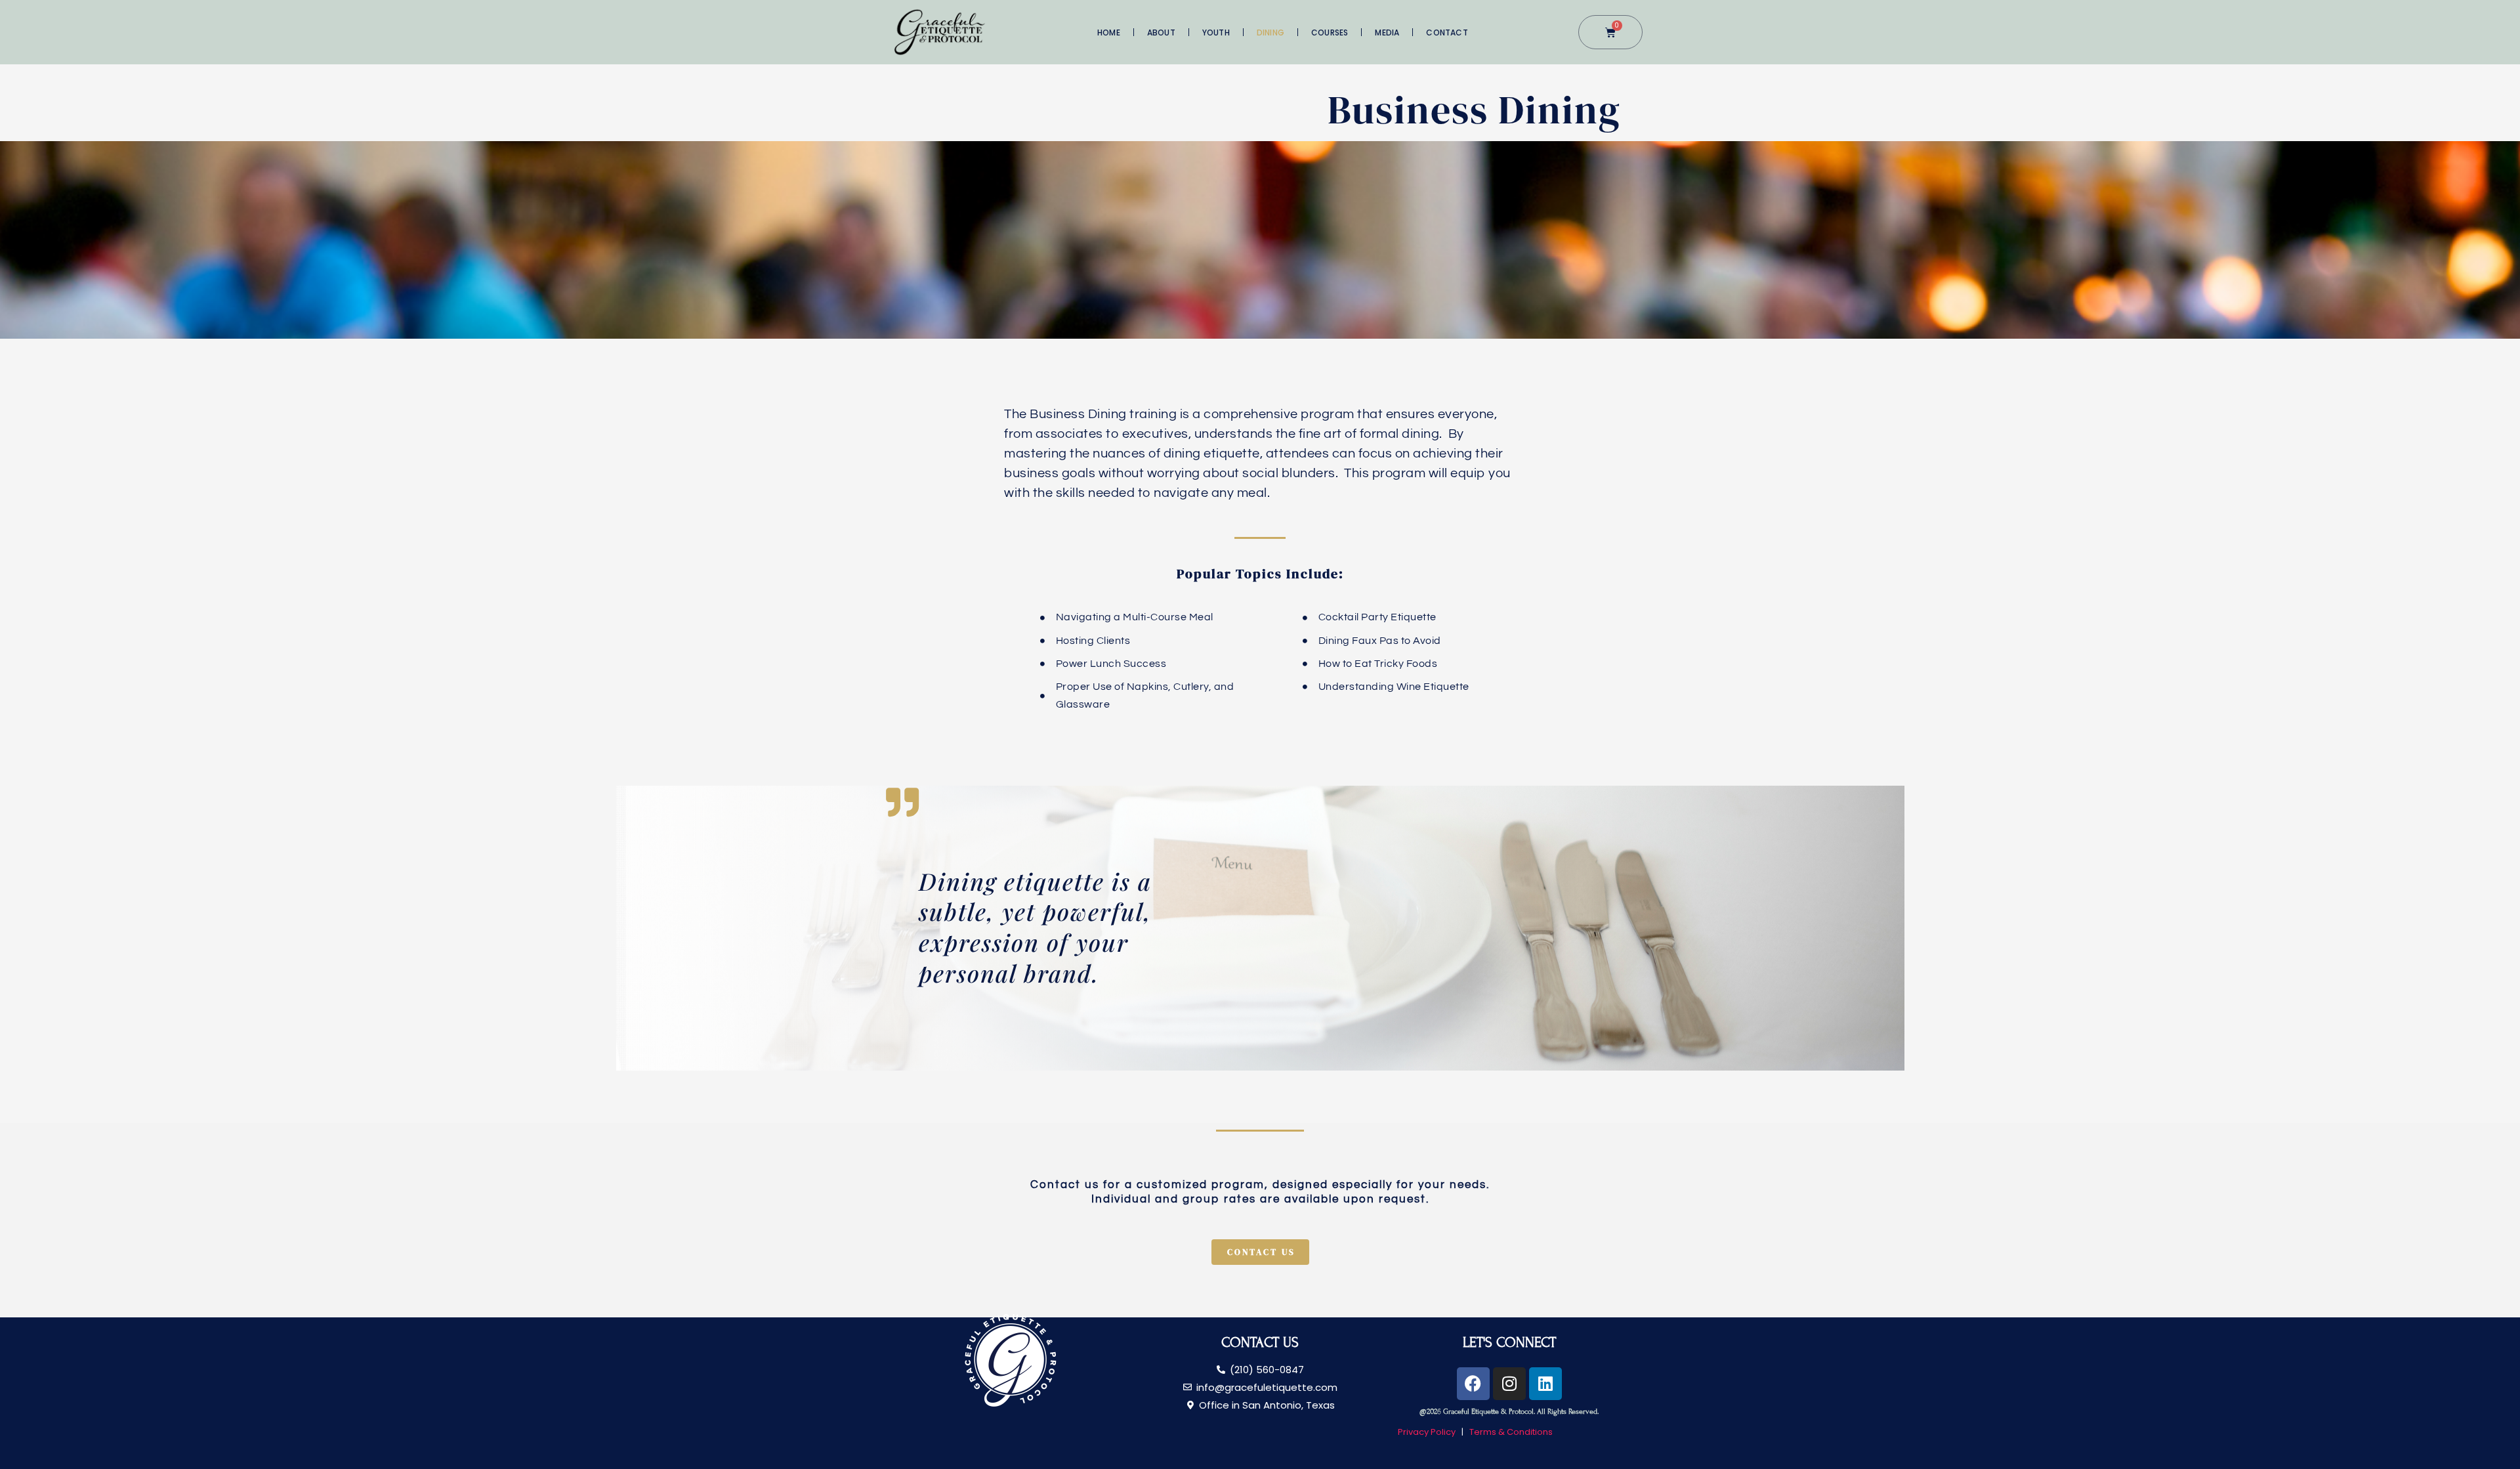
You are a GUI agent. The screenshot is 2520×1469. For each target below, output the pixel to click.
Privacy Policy (1428, 1432)
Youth (1216, 32)
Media (1387, 32)
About (1161, 32)
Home (1109, 32)
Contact (1447, 32)
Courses (1330, 32)
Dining (1270, 32)
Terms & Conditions (1511, 1432)
